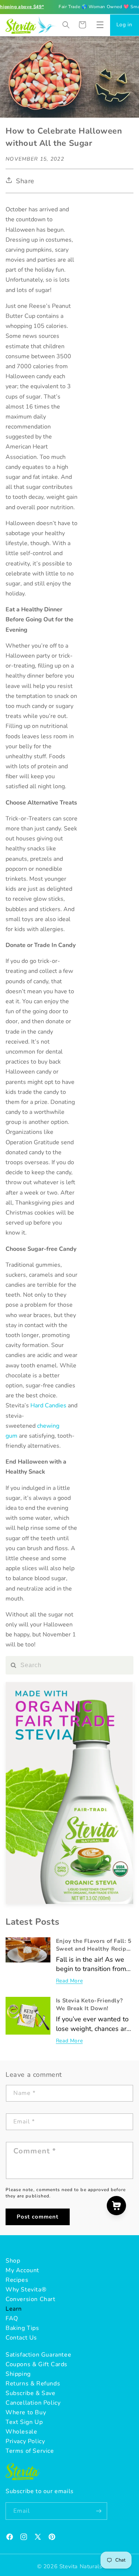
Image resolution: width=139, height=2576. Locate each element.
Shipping (18, 2374)
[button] (100, 25)
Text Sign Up (24, 2422)
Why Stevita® (26, 2290)
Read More (69, 1981)
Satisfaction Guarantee (38, 2355)
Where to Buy (26, 2412)
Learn (14, 2309)
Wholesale (21, 2432)
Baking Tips (22, 2328)
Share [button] (25, 181)
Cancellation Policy (33, 2403)
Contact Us (21, 2338)
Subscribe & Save (31, 2393)
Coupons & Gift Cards (37, 2364)
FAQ (12, 2318)
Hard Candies (48, 1405)
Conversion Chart (31, 2299)
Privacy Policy (25, 2441)
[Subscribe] (99, 2511)
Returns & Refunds (33, 2384)
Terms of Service (30, 2451)
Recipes (17, 2280)
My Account (22, 2270)
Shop (13, 2261)
